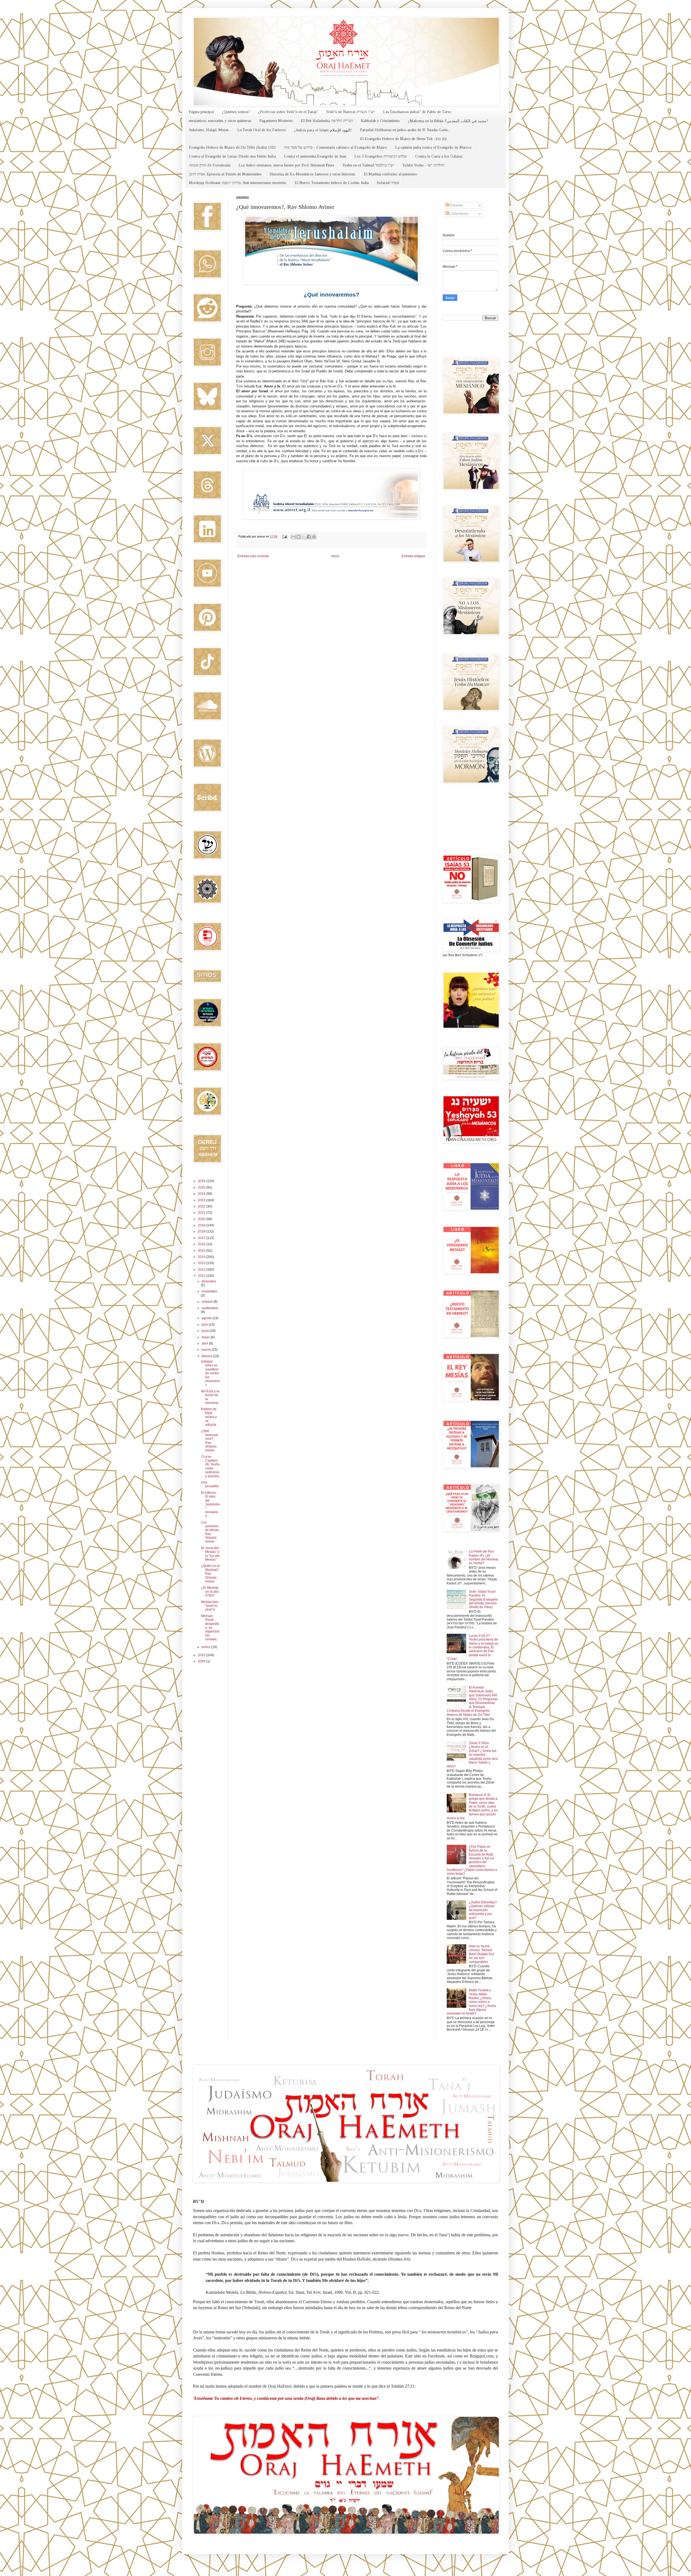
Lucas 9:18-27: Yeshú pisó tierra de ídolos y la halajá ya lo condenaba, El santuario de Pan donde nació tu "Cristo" (472, 1647)
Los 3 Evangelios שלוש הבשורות (381, 156)
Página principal (201, 112)
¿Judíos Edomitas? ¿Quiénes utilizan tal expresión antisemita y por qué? (483, 1910)
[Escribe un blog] (299, 537)
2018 (202, 1231)
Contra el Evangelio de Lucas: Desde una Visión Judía (232, 156)
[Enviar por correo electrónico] (293, 537)
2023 (202, 1200)
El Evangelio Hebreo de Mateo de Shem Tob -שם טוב (404, 139)
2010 (202, 1655)
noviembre (209, 1291)
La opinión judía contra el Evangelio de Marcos (433, 147)
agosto (207, 1318)
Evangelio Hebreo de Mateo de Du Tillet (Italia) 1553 (232, 147)
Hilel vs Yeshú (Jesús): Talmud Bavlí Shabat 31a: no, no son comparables (482, 1954)
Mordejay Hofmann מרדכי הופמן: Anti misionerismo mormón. (238, 183)
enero (206, 1647)
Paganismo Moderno (276, 121)
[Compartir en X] (304, 537)
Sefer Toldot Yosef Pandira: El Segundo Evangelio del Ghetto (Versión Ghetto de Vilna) (483, 1600)
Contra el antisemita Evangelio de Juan (315, 156)
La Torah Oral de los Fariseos (262, 130)
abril (205, 1343)
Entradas (456, 205)
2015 (202, 1251)
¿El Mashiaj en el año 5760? (210, 1592)
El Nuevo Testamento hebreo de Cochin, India (332, 183)
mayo (206, 1337)
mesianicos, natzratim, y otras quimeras (220, 121)
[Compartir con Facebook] (309, 537)
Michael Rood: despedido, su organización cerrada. (210, 1628)
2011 (202, 1276)
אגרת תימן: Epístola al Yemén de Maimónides (225, 174)
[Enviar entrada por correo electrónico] (284, 536)
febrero (207, 1356)
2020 (202, 1219)
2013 (202, 1263)
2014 (202, 1257)
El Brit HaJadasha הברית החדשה (327, 121)
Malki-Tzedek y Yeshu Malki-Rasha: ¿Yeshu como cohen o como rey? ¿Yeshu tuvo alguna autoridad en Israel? (471, 2002)
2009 (202, 1661)
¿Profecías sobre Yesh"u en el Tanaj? (288, 112)
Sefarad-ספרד (388, 183)
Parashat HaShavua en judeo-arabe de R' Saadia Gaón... (405, 130)
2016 (202, 1244)
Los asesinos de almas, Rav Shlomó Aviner (210, 1532)
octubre (208, 1302)
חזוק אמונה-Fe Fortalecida (210, 165)
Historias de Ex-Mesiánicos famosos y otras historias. (313, 174)
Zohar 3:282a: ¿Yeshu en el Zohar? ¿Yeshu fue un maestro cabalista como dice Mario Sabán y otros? (472, 1755)
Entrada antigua (413, 556)
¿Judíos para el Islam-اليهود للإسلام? (323, 130)
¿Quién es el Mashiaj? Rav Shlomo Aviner (210, 1574)
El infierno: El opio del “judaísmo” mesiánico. (210, 1504)
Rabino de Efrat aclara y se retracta (209, 1417)
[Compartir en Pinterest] (314, 537)
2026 (202, 1181)
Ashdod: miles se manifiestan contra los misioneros (210, 1373)
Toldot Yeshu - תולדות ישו (423, 165)
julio (205, 1325)
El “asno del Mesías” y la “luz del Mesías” (210, 1554)
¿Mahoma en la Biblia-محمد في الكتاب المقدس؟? (448, 121)
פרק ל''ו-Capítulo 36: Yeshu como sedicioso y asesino (210, 1466)
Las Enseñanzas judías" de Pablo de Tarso (417, 112)
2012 (202, 1270)
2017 (202, 1238)
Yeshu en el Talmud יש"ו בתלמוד (368, 165)
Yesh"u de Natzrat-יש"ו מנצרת (350, 112)
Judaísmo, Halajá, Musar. (209, 130)
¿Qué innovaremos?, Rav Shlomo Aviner (210, 1441)
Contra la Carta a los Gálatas (439, 156)
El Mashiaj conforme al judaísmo (390, 174)
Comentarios (459, 214)
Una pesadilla (210, 1484)
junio (206, 1331)
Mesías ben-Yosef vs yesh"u (210, 1606)
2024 (202, 1194)
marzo (207, 1350)
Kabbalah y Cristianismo (380, 121)
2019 (202, 1225)
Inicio (335, 556)
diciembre (209, 1281)
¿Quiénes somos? (236, 112)
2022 (202, 1206)
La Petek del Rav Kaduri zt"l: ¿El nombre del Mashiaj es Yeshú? (483, 1557)
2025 (202, 1187)
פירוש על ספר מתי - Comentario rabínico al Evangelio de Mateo (335, 147)
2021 (202, 1213)
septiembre (210, 1308)
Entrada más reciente (253, 556)
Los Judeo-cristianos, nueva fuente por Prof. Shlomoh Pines (286, 165)
